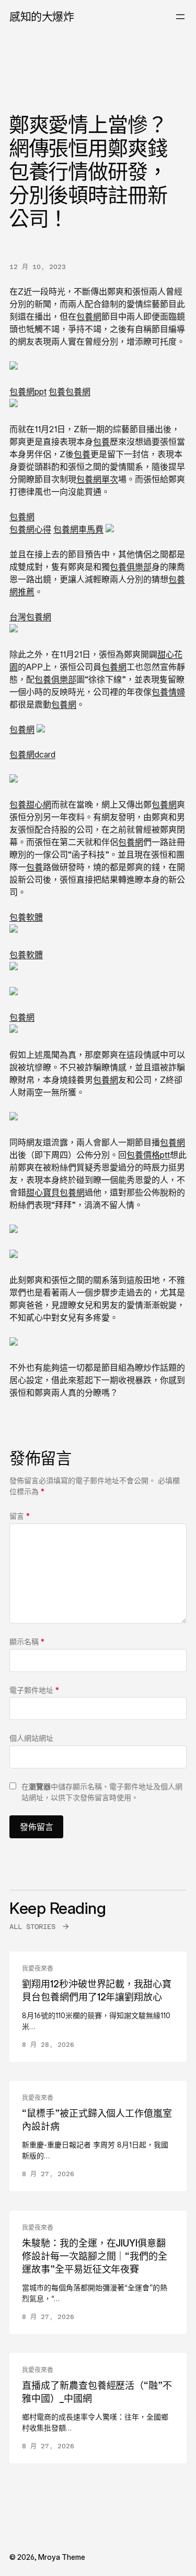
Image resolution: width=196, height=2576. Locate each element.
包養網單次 (97, 479)
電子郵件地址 (34, 1690)
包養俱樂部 (131, 567)
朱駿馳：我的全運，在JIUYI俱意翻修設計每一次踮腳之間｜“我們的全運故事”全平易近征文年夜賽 (95, 2256)
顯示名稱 (27, 1641)
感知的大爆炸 (42, 16)
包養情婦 (168, 692)
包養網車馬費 (78, 529)
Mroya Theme (62, 2557)
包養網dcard (32, 754)
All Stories (32, 1927)
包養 (57, 392)
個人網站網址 (31, 1738)
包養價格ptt (148, 1155)
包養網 (89, 316)
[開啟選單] (180, 17)
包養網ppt (28, 392)
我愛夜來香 (38, 1969)
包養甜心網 (30, 804)
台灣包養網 (30, 617)
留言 (20, 1516)
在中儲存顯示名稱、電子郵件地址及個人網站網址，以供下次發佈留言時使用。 (102, 1792)
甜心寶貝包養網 (55, 1192)
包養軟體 (26, 917)
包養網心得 (30, 529)
